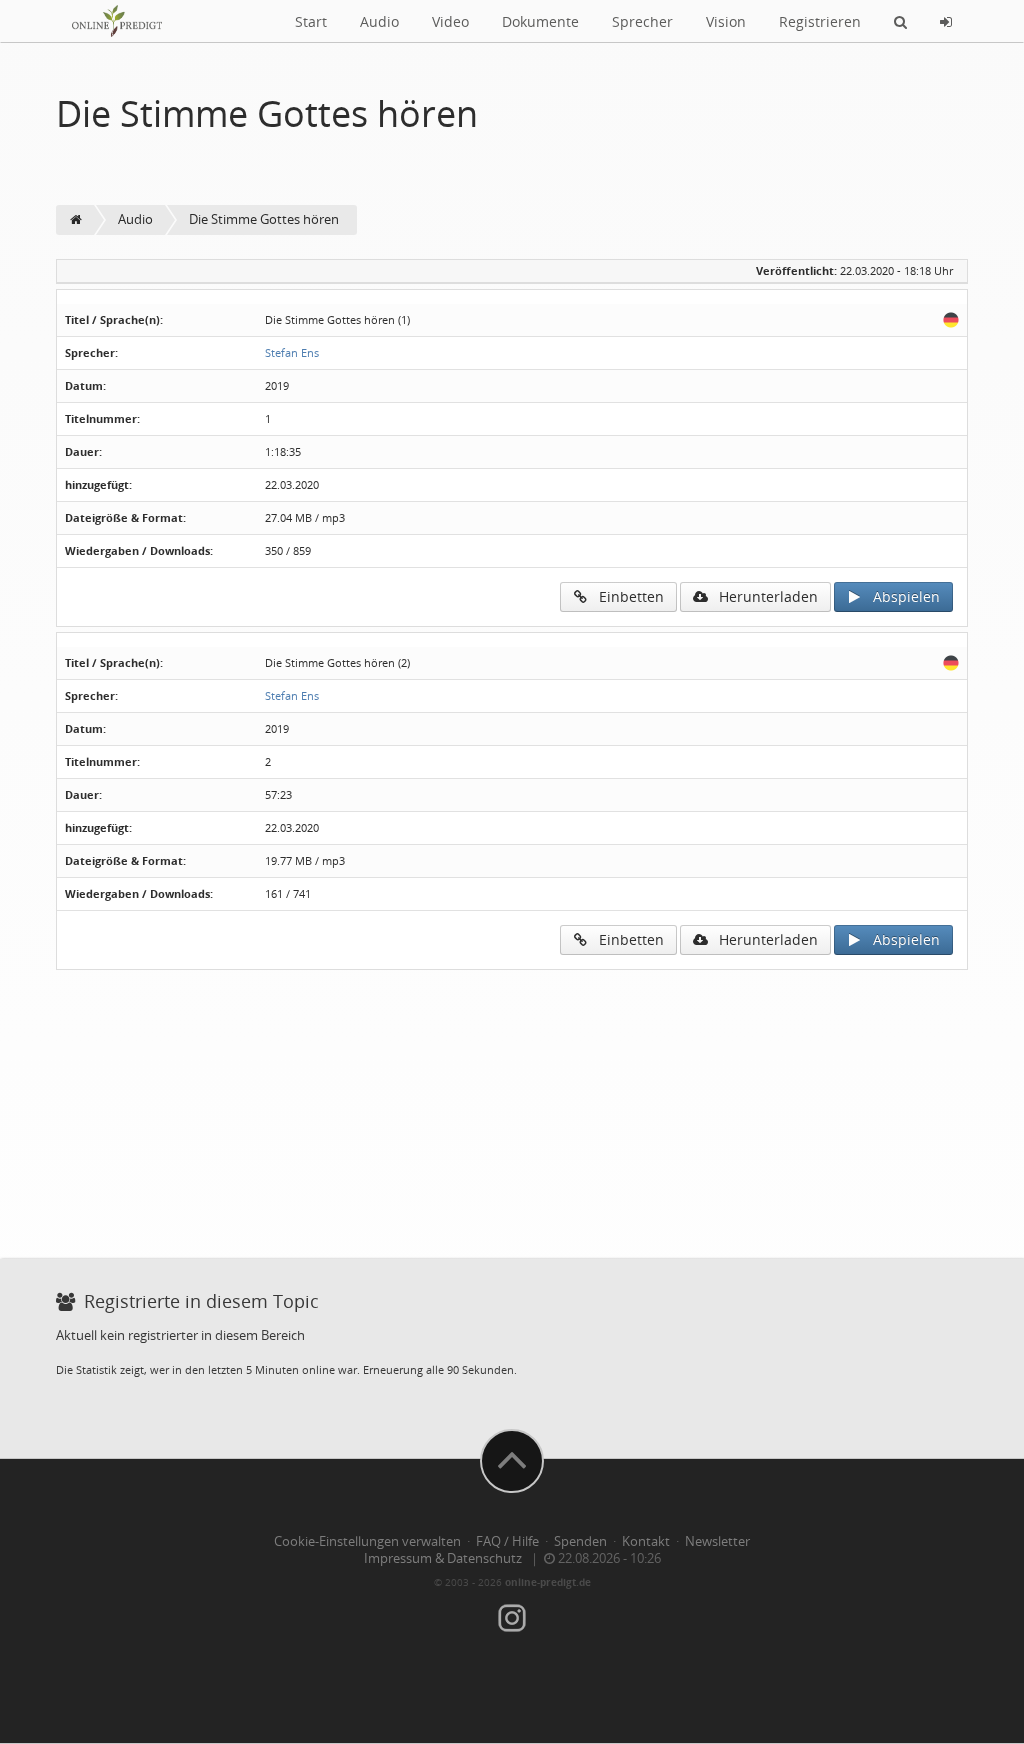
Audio (379, 21)
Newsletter (717, 1541)
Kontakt (646, 1541)
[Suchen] (900, 21)
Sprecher (642, 21)
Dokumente (540, 21)
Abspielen (900, 596)
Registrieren (820, 21)
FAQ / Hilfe (507, 1541)
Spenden (580, 1541)
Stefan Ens (292, 352)
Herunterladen (762, 596)
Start (311, 21)
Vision (726, 21)
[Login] (946, 21)
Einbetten (625, 596)
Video (450, 21)
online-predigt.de (548, 1582)
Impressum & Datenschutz (443, 1558)
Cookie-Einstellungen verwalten (367, 1541)
